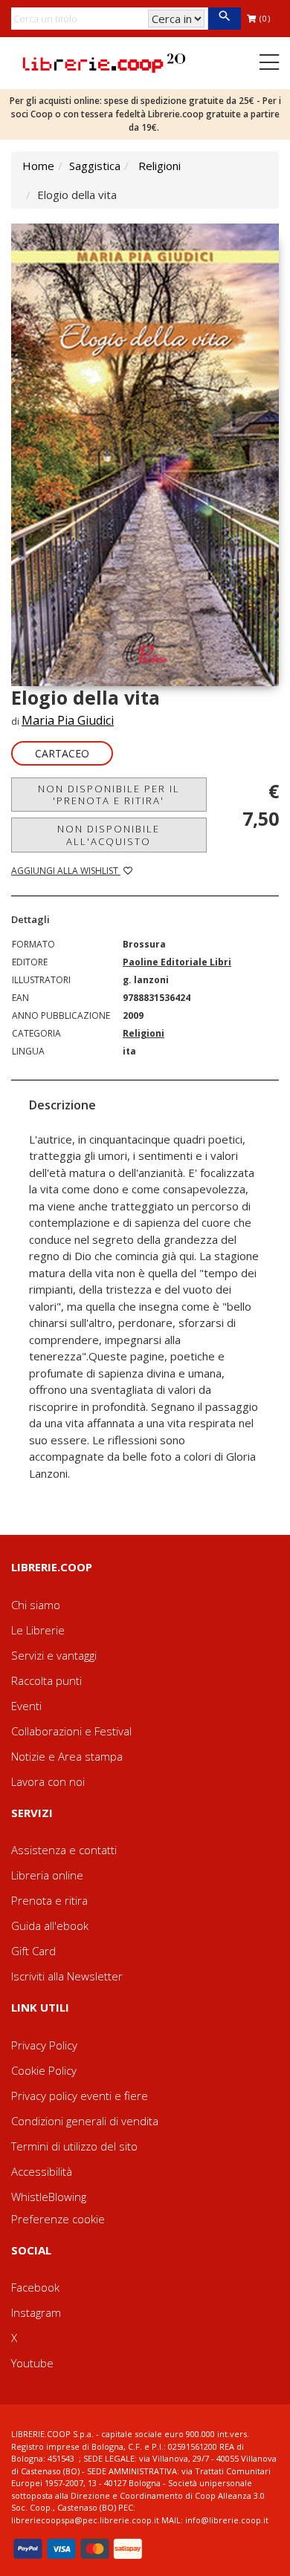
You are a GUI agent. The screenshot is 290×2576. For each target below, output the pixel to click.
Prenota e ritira (49, 1900)
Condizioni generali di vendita (85, 2121)
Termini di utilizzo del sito (74, 2146)
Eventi (26, 1706)
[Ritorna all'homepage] (104, 62)
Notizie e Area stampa (67, 1756)
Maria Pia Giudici (68, 720)
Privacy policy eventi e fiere (80, 2096)
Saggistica (95, 166)
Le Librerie (38, 1630)
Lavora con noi (48, 1781)
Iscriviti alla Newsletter (67, 1976)
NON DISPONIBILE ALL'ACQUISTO (109, 835)
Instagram (36, 2312)
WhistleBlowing (49, 2197)
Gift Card (33, 1951)
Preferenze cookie (58, 2219)
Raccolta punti (46, 1680)
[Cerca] (224, 19)
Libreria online (47, 1875)
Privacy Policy (44, 2045)
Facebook (35, 2287)
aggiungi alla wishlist (66, 871)
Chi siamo (36, 1605)
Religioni (159, 166)
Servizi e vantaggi (54, 1655)
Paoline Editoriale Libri (177, 962)
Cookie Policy (44, 2070)
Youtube (32, 2363)
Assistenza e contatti (64, 1850)
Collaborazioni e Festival (71, 1731)
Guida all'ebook (50, 1926)
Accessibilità (42, 2171)
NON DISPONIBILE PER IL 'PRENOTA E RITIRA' (109, 795)
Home (38, 166)
